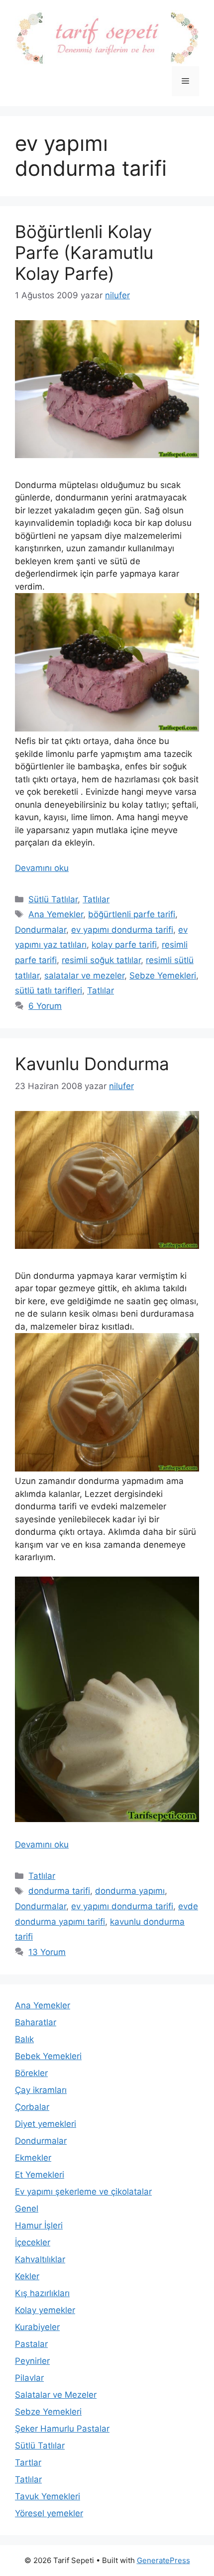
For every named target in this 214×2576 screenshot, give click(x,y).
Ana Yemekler (56, 914)
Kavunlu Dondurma (92, 1064)
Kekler (27, 2276)
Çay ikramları (41, 2090)
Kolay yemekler (45, 2310)
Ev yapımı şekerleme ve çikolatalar (83, 2192)
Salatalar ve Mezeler (56, 2395)
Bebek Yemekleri (48, 2056)
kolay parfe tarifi (124, 945)
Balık (24, 2039)
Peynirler (32, 2361)
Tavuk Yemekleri (48, 2496)
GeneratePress (163, 2560)
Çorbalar (32, 2107)
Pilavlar (29, 2378)
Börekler (31, 2073)
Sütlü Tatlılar (53, 899)
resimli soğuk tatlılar (101, 960)
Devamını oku (42, 868)
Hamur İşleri (39, 2225)
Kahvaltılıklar (40, 2259)
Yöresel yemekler (49, 2513)
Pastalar (31, 2344)
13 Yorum (47, 1952)
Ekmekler (33, 2158)
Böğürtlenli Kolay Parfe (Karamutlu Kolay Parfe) (84, 252)
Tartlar (28, 2462)
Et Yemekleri (40, 2175)
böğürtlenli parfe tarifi (132, 914)
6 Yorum (45, 1006)
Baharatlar (36, 2022)
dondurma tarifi (59, 1891)
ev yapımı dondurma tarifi (122, 930)
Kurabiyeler (37, 2327)
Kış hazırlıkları (42, 2293)
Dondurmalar (41, 930)
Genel (27, 2208)
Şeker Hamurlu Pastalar (62, 2429)
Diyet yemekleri (46, 2124)
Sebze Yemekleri (163, 976)
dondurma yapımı (130, 1891)
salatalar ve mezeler (84, 976)
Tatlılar (96, 899)
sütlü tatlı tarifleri (49, 990)
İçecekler (33, 2242)
